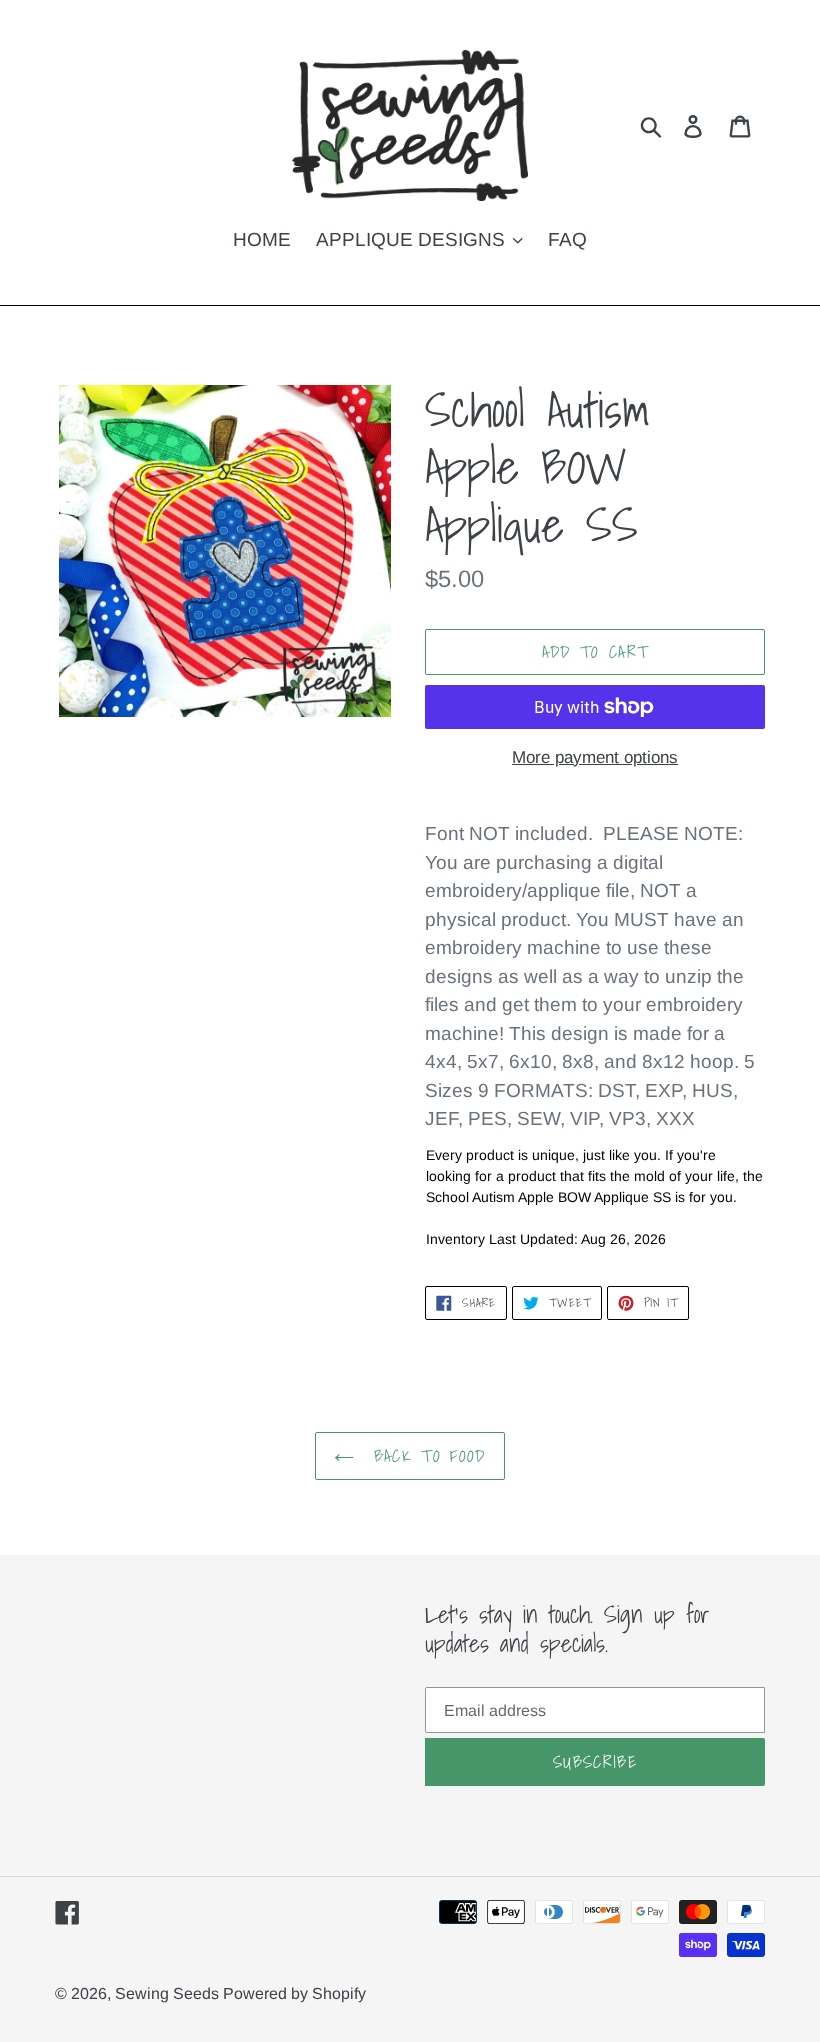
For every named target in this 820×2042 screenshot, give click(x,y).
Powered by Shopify (294, 1993)
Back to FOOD (425, 1455)
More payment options (595, 757)
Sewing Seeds (169, 1993)
